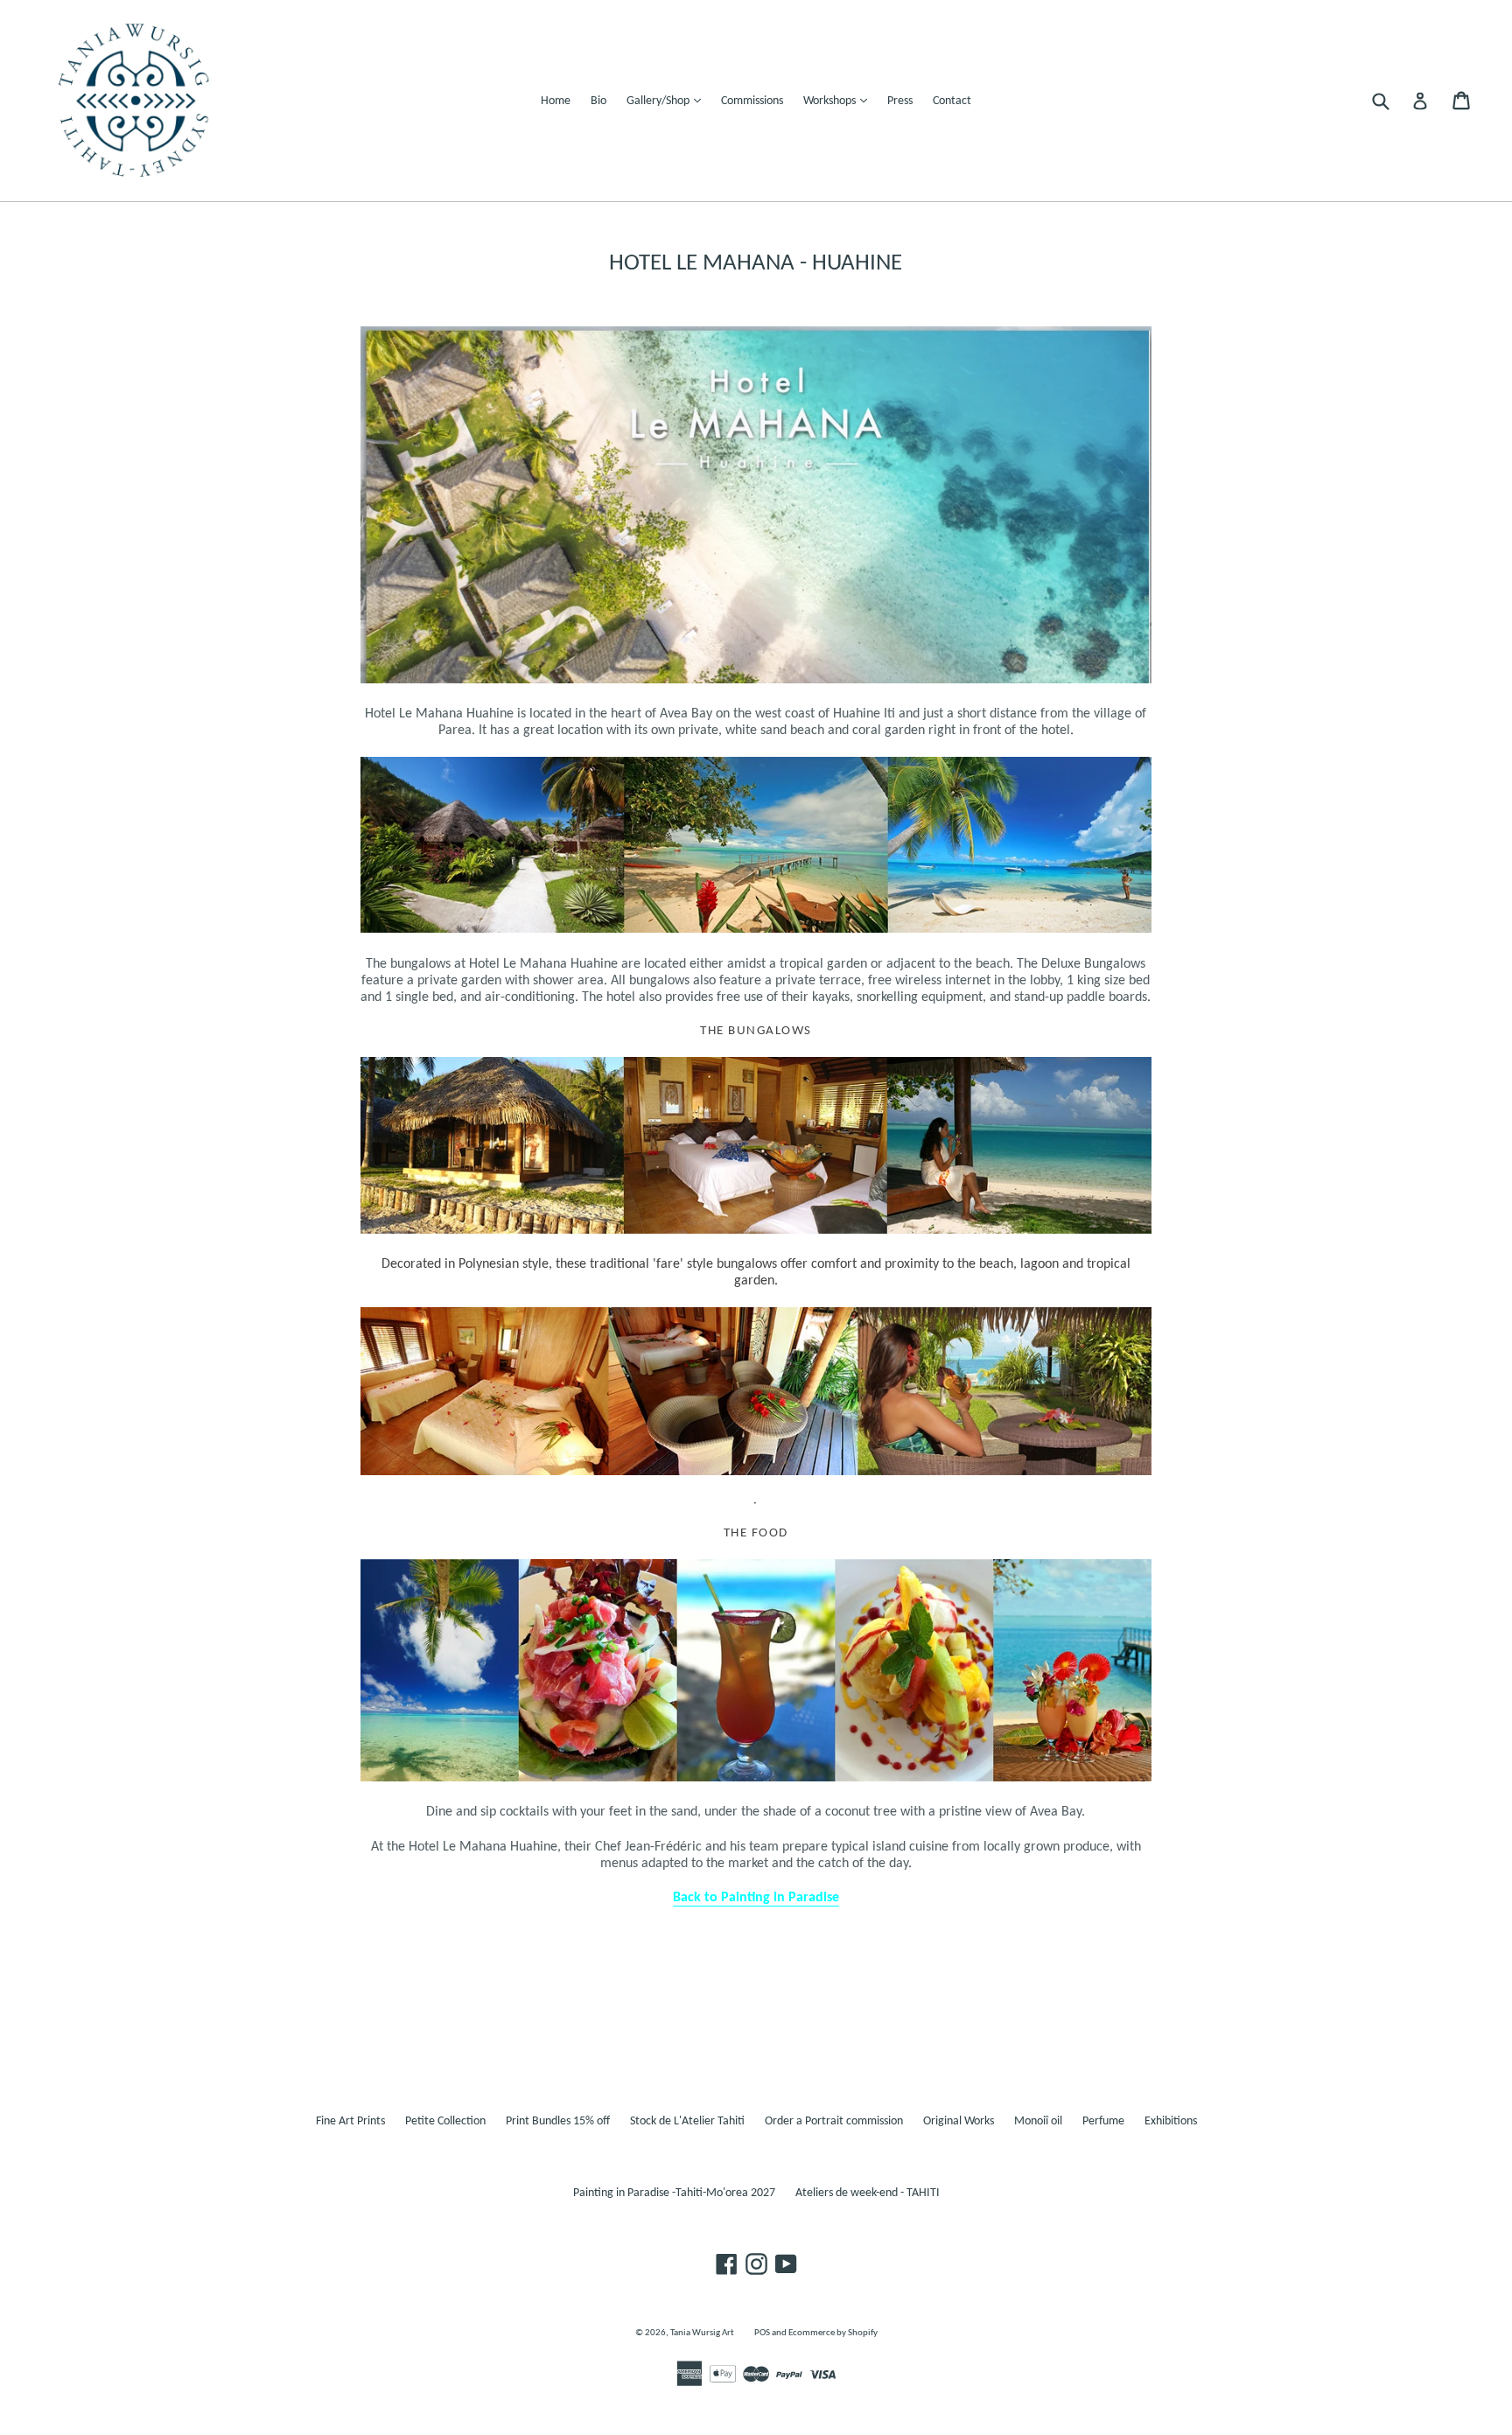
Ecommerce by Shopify (833, 2333)
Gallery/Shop (668, 101)
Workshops (840, 101)
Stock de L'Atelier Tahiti (687, 2121)
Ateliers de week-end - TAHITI (868, 2193)
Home (556, 101)
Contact (952, 101)
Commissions (752, 101)
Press (900, 101)
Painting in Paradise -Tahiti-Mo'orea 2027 (674, 2193)
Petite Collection (445, 2121)
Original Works (959, 2121)
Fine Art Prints (350, 2121)
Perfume (1103, 2121)
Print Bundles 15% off (558, 2121)
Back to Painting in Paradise (756, 1898)
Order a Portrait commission (834, 2121)
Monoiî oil (1038, 2121)
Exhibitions (1171, 2121)
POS (762, 2333)
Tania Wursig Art (702, 2333)
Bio (598, 101)
